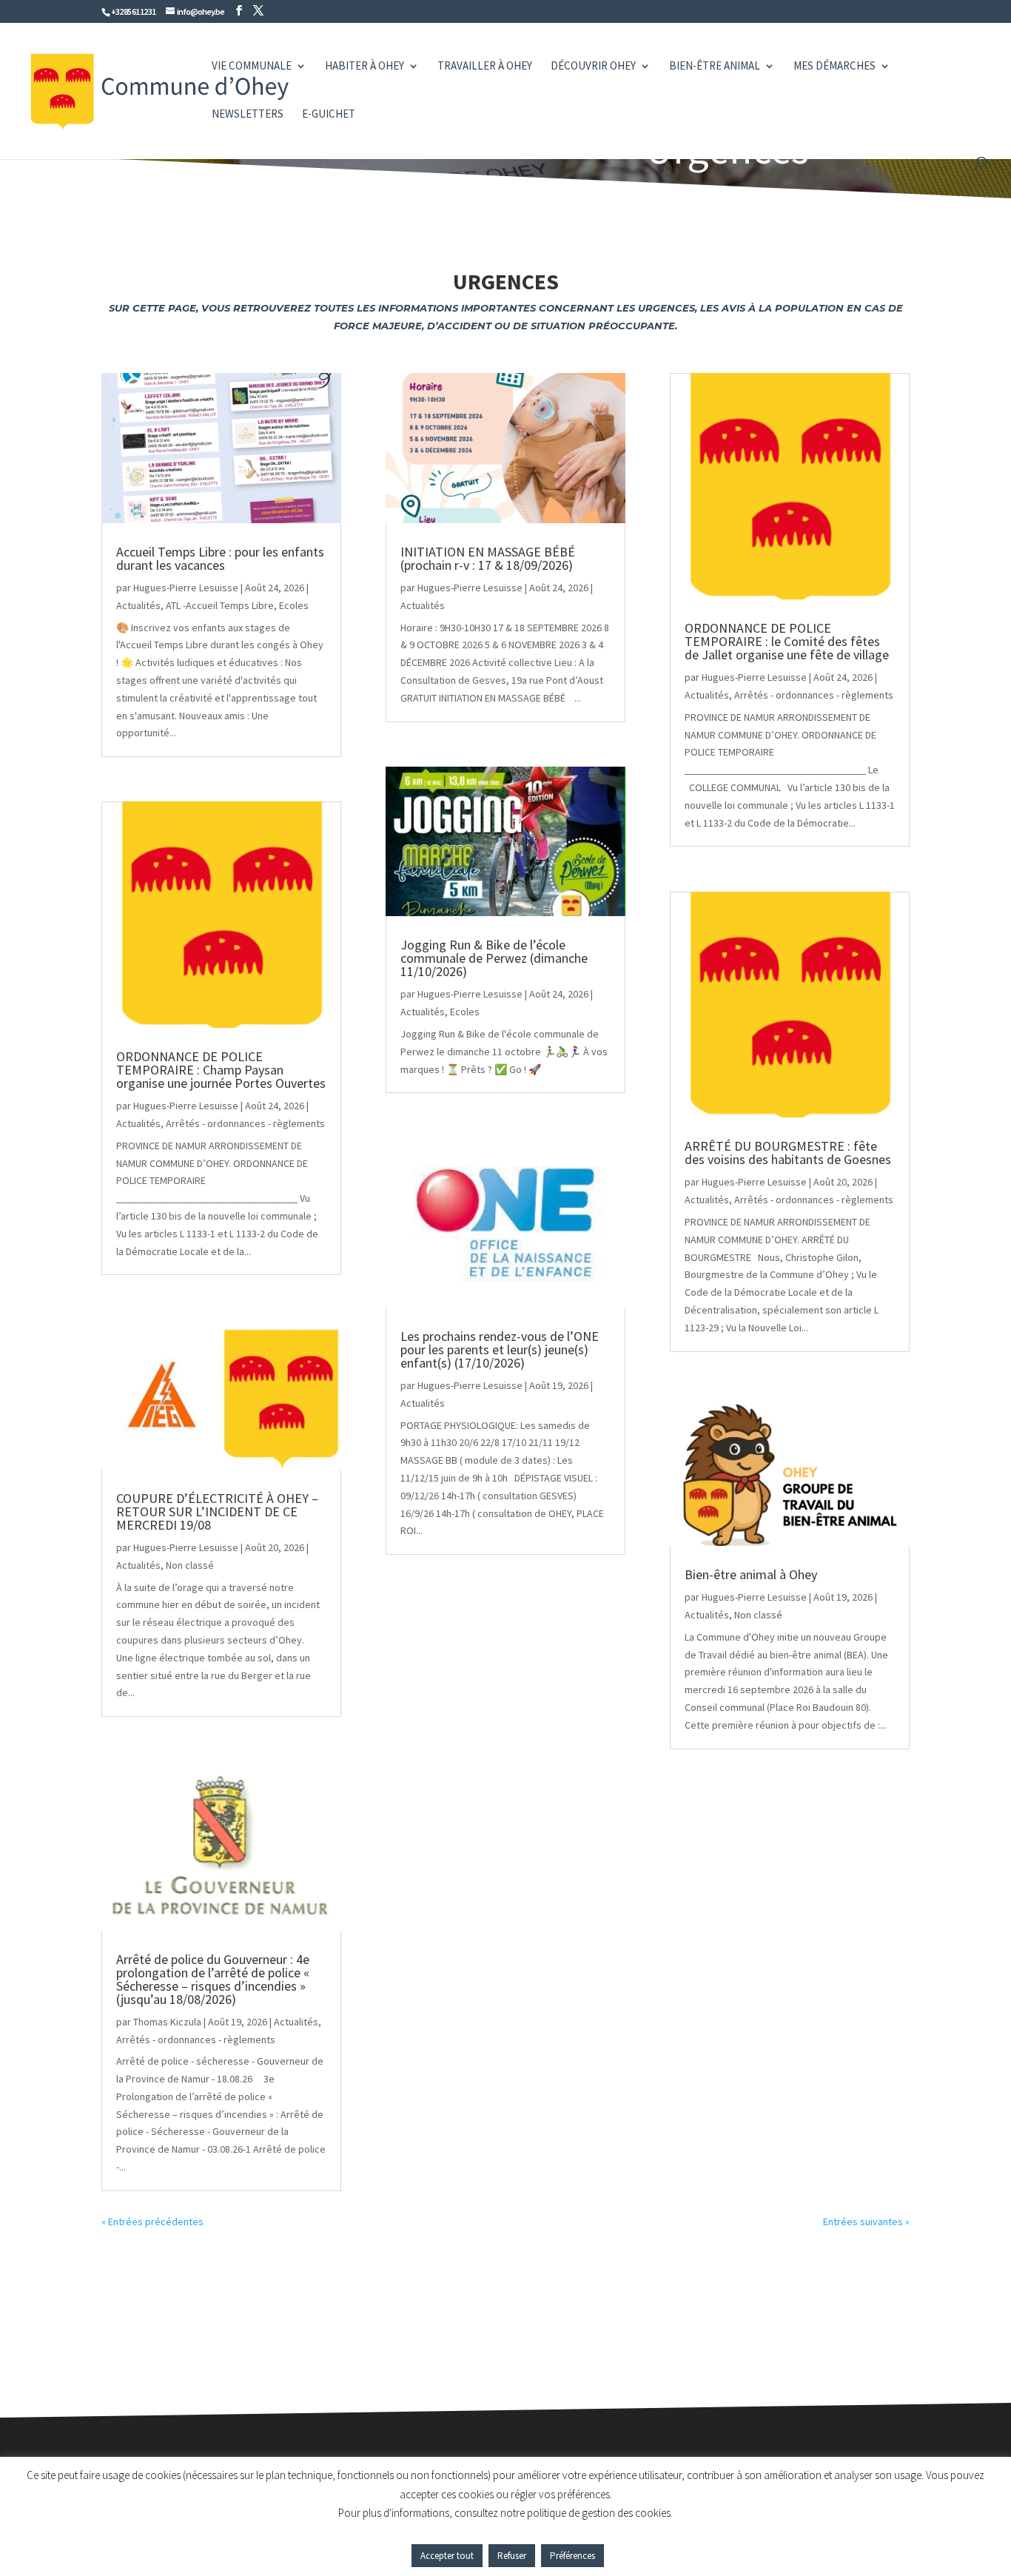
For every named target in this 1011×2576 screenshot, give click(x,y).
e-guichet (329, 115)
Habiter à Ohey (365, 67)
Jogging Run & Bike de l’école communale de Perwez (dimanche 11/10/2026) (494, 958)
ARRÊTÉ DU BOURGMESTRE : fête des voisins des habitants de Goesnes (788, 1153)
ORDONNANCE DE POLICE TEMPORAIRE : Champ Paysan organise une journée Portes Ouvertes (221, 1070)
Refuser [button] (512, 2556)
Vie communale (252, 67)
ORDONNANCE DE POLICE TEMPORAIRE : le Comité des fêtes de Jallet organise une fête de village (787, 641)
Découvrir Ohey (593, 67)
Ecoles (294, 605)
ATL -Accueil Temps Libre (220, 605)
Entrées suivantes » (866, 2222)
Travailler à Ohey (485, 67)
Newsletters (248, 115)
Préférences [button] (572, 2556)
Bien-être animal (715, 67)
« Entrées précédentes (152, 2222)
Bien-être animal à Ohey (751, 1574)
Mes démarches (834, 67)
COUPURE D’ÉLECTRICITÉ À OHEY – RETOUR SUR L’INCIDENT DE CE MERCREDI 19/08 (217, 1511)
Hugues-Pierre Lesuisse (186, 588)
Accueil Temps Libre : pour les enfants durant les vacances (220, 558)
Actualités (138, 605)
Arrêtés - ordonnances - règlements (245, 1123)
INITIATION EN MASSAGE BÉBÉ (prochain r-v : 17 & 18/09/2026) (488, 558)
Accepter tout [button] (447, 2556)
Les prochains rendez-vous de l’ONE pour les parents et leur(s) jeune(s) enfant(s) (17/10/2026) (500, 1349)
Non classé (190, 1565)
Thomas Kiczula (167, 2022)
